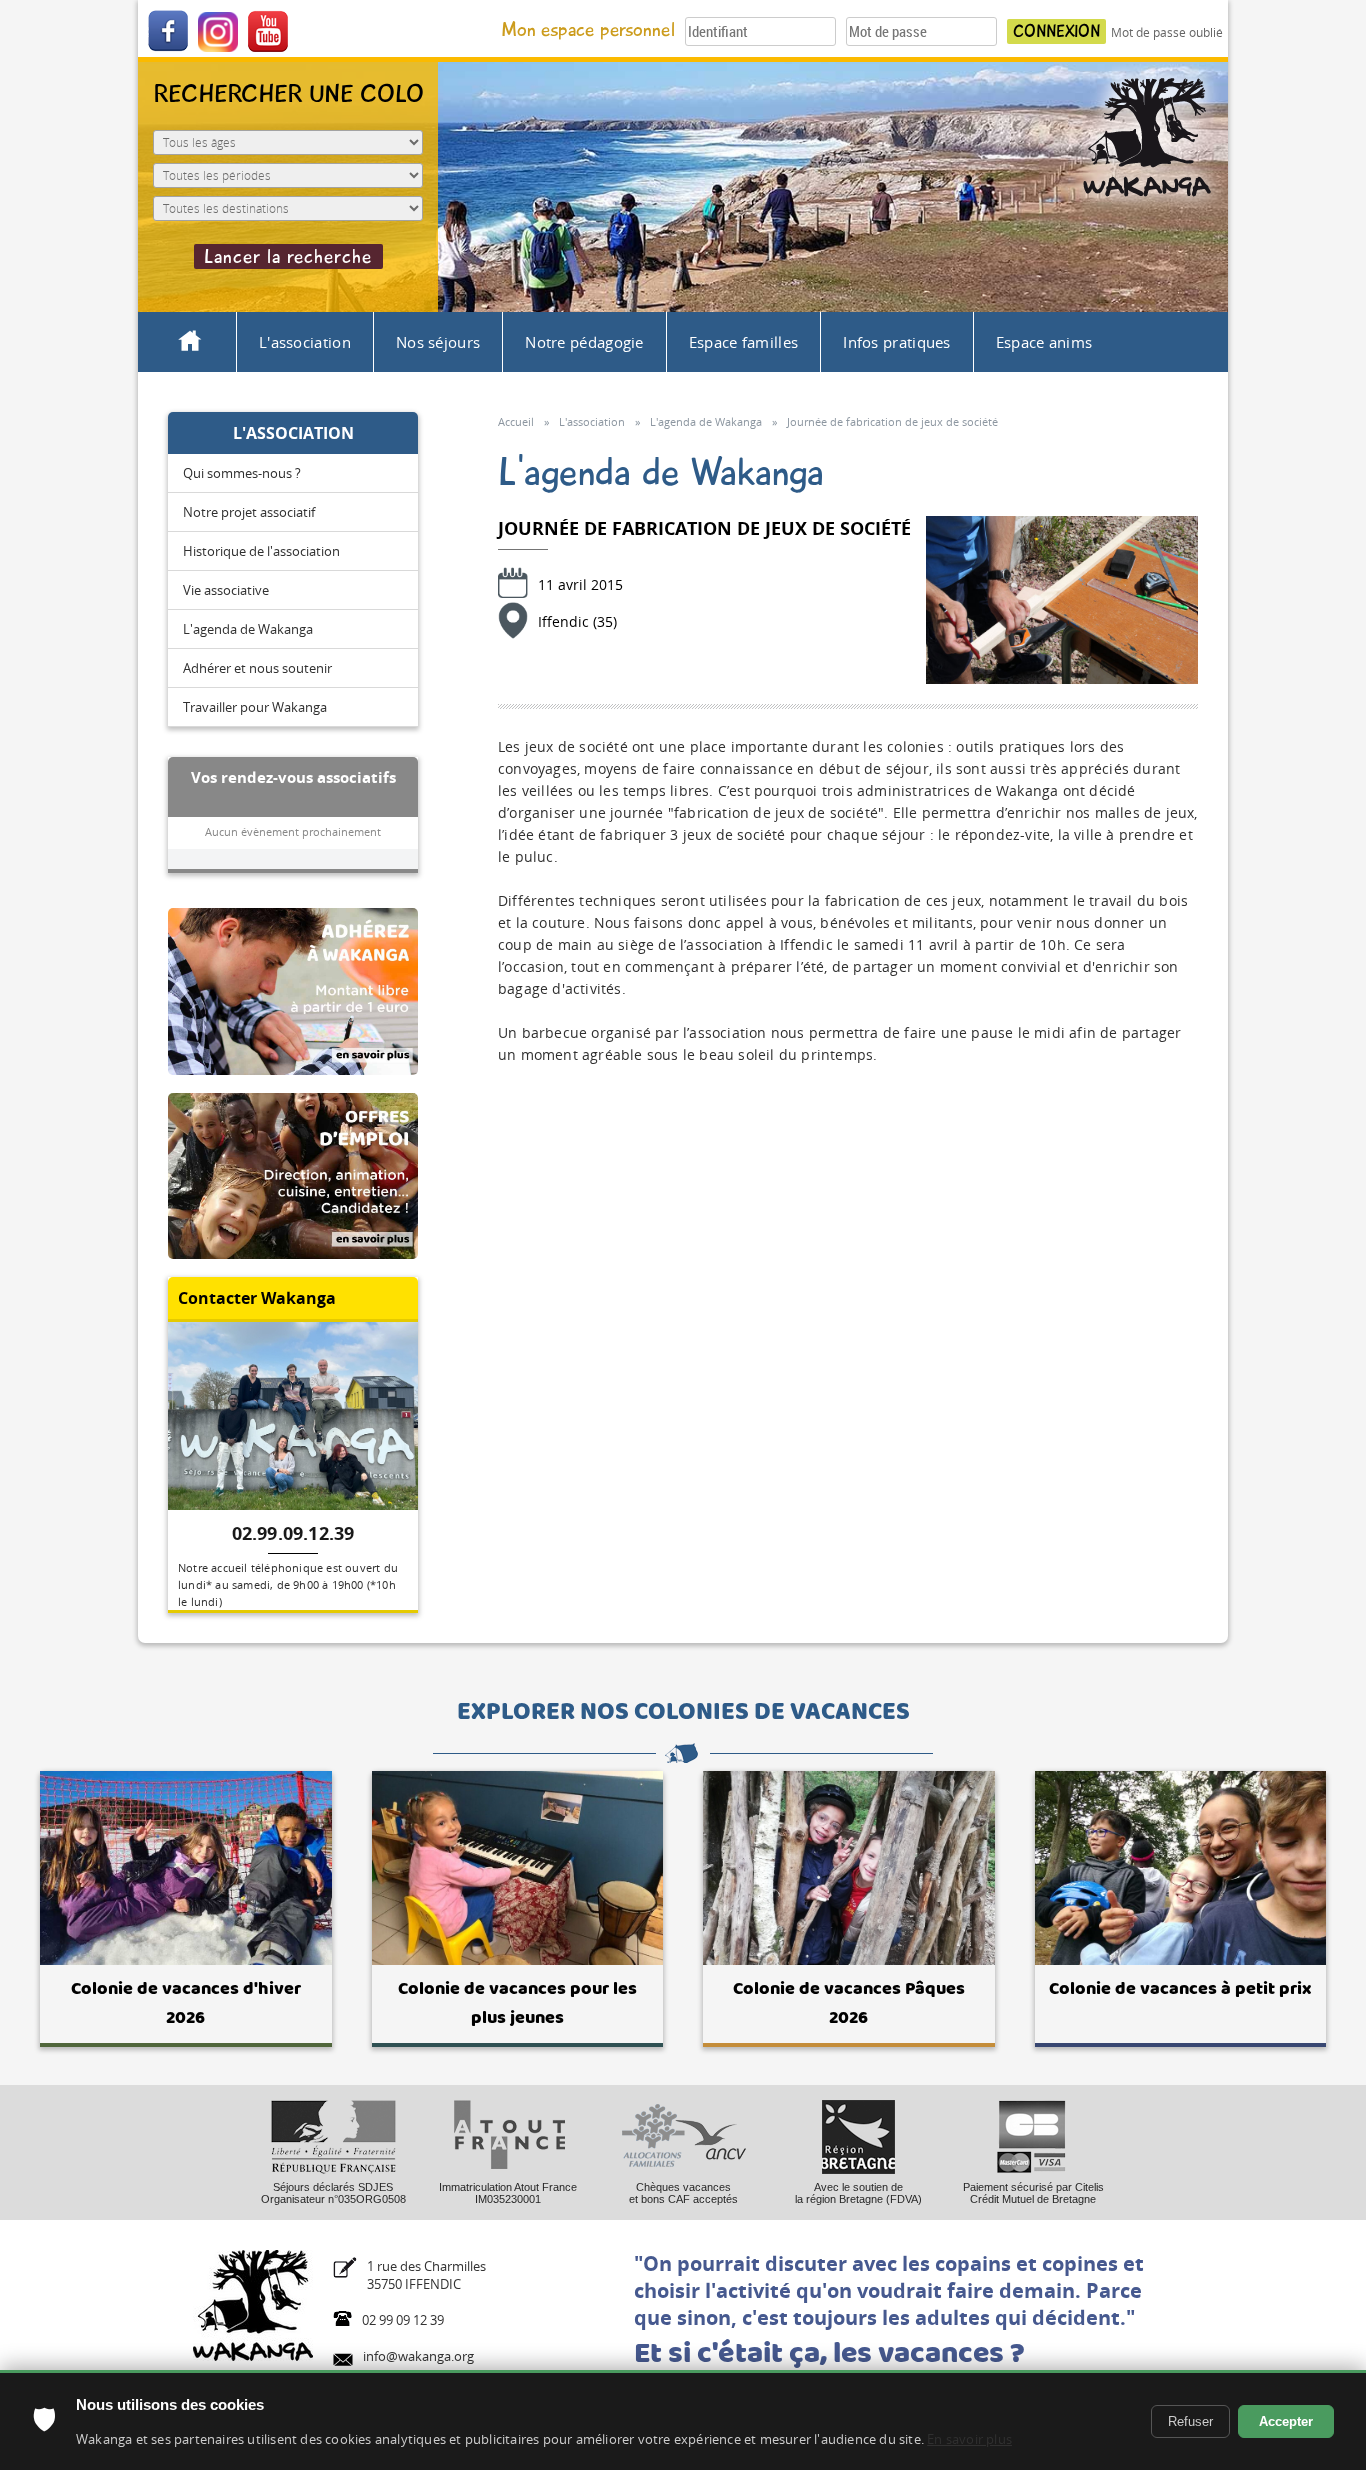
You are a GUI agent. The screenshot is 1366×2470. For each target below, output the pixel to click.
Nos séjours (438, 342)
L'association (305, 342)
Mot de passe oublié (1167, 32)
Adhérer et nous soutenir (257, 668)
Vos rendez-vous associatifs (293, 777)
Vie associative (226, 590)
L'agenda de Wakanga (248, 629)
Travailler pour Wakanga (255, 707)
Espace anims (1044, 342)
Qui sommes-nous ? (242, 473)
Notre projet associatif (249, 512)
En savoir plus (969, 2439)
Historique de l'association (261, 551)
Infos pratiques (897, 342)
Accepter (1286, 2421)
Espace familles (744, 342)
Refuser (1190, 2421)
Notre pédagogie (584, 342)
